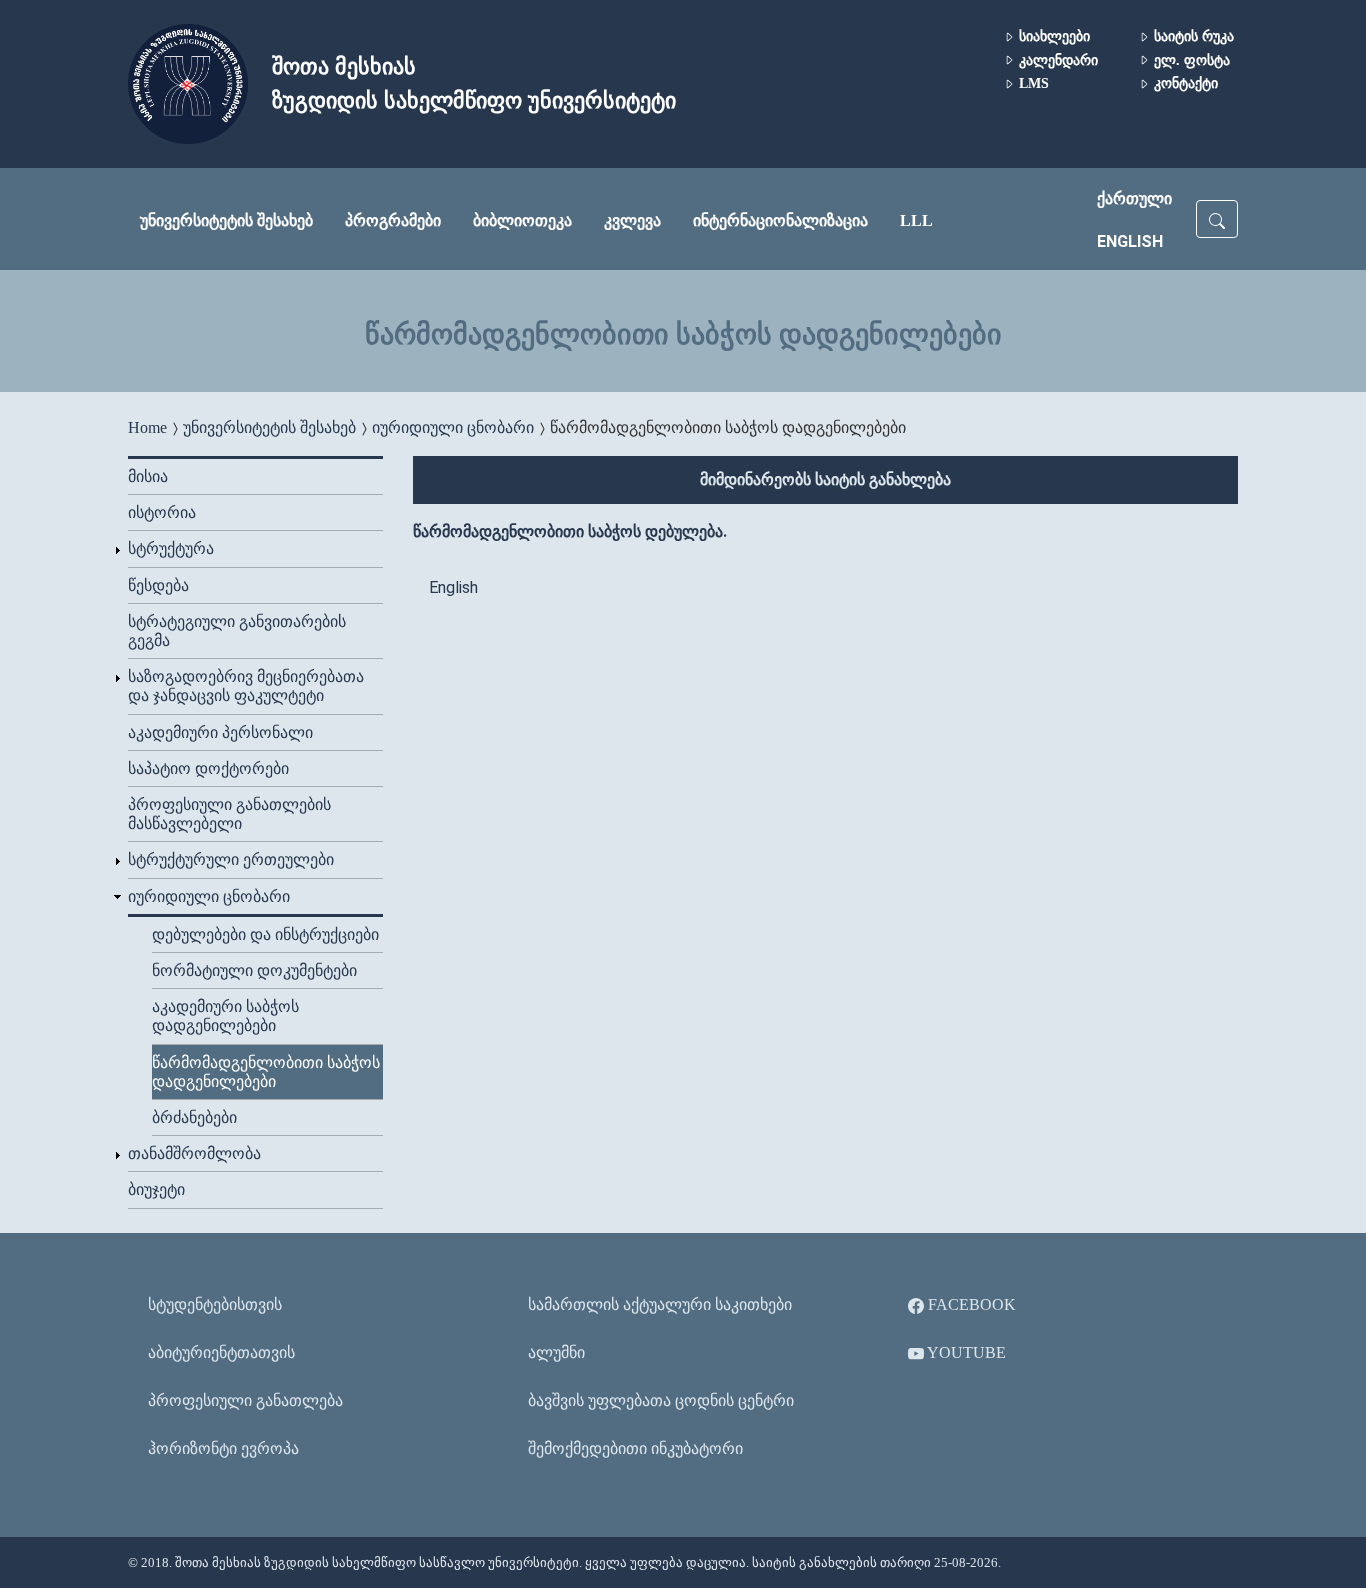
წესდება (158, 585)
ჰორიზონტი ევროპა (223, 1448)
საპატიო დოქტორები (208, 768)
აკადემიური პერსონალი (220, 732)
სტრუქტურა (171, 548)
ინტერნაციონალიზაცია (780, 220)
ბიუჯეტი (156, 1189)
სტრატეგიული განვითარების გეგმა (237, 631)
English (1130, 241)
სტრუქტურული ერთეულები (231, 859)
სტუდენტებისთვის (215, 1304)
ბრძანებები (194, 1117)
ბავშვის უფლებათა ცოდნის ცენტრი (661, 1400)
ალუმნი (556, 1352)
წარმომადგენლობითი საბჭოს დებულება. (570, 531)
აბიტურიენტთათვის (221, 1352)
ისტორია (162, 512)
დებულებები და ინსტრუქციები (265, 934)
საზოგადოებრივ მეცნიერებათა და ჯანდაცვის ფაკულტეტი (246, 686)
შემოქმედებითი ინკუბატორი (635, 1448)
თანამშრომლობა (194, 1153)
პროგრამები (393, 220)
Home (147, 427)
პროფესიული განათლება (245, 1400)
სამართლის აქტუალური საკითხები (660, 1304)
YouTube (965, 1352)
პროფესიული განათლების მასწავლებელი (229, 814)
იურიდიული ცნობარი (453, 427)
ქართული (1134, 198)
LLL (916, 220)
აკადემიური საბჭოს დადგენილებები (225, 1016)
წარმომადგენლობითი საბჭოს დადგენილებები (266, 1072)
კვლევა (632, 220)
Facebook (970, 1304)
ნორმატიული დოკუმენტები (254, 970)
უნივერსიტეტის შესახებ (226, 220)
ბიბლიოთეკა (522, 220)
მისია (148, 476)
